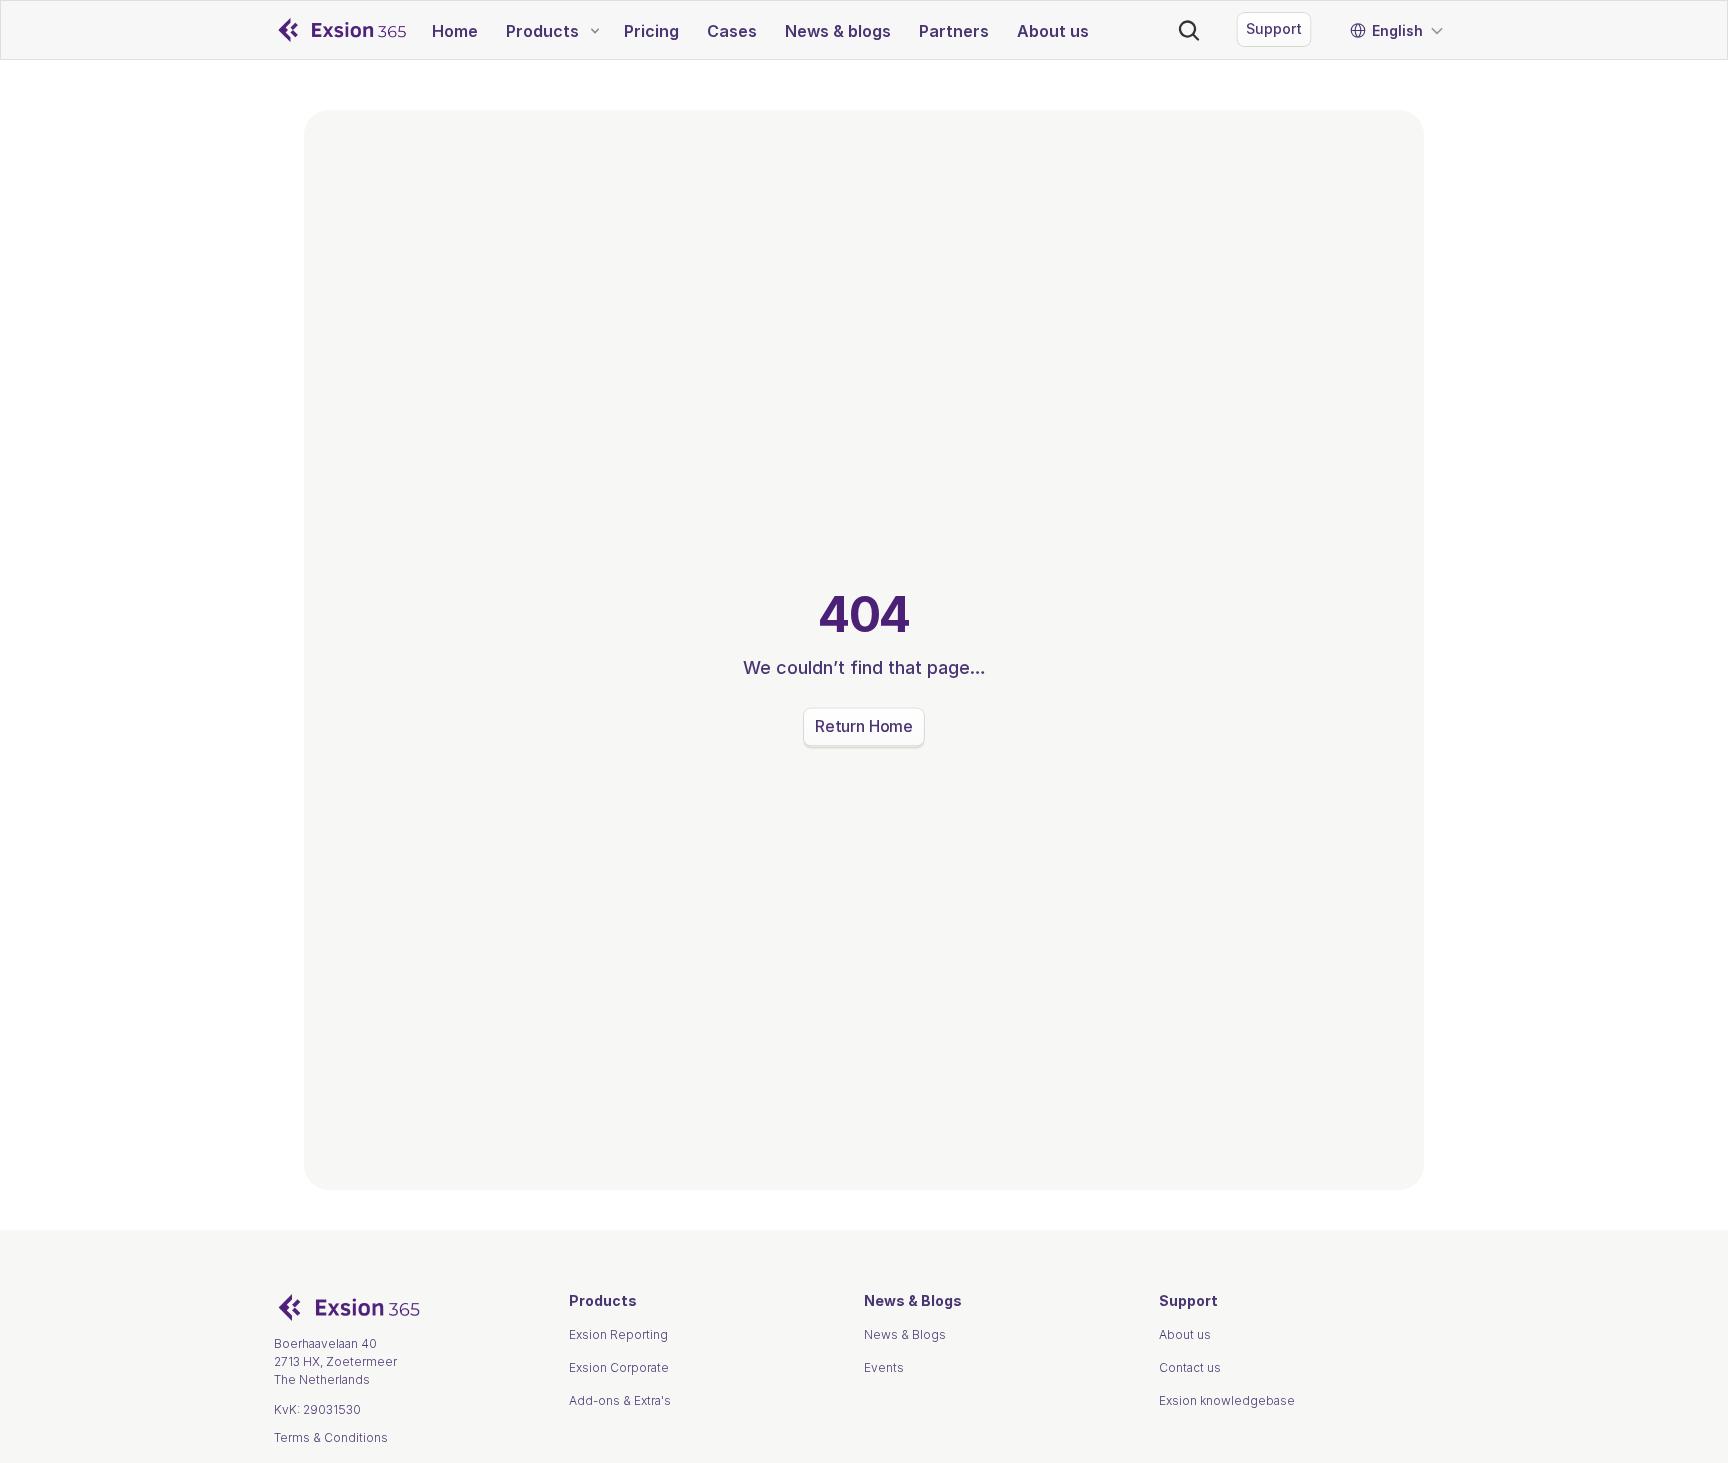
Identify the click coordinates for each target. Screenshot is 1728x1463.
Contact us (1190, 1367)
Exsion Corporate (619, 1367)
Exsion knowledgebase (1227, 1400)
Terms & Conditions (331, 1437)
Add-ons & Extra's (620, 1400)
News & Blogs (905, 1334)
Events (884, 1367)
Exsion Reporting (618, 1334)
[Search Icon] (1189, 30)
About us (1185, 1334)
